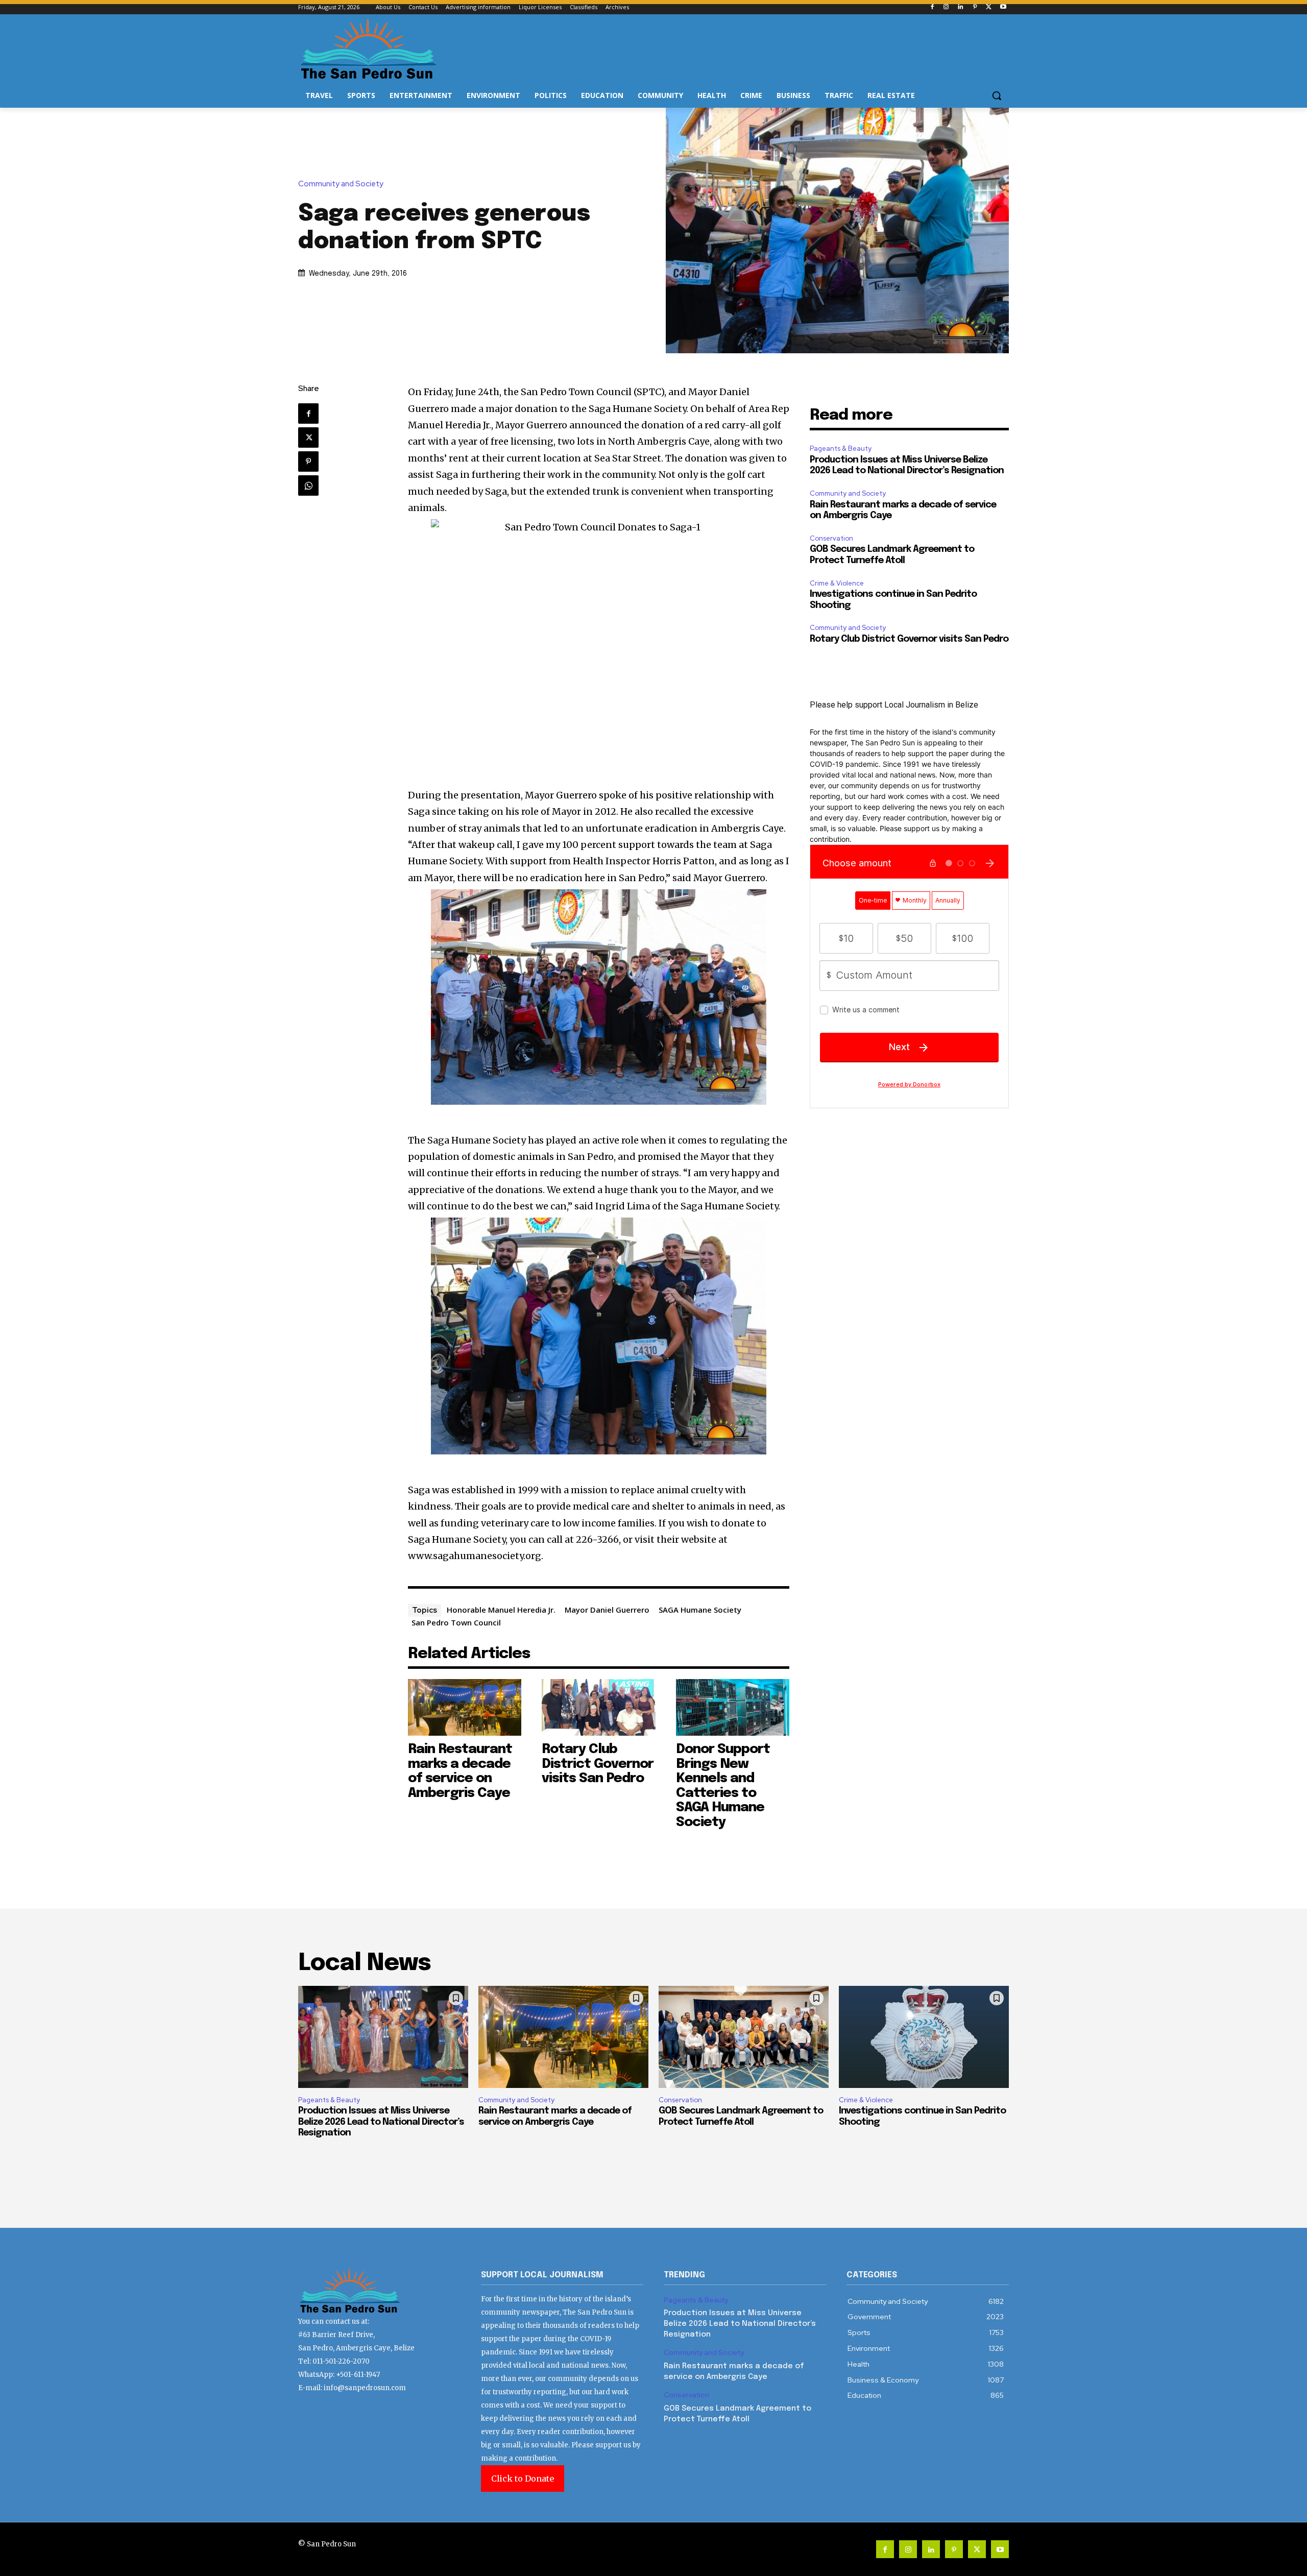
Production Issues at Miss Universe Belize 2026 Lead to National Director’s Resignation (381, 2122)
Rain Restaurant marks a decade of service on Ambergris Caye (460, 1771)
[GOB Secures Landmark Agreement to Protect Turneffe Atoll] (744, 2037)
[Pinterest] (975, 7)
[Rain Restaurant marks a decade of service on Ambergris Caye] (465, 1707)
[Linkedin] (961, 7)
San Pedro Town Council (456, 1622)
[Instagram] (946, 7)
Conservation (831, 538)
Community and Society (341, 184)
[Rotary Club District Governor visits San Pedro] (599, 1707)
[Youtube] (1003, 7)
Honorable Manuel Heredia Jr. (501, 1610)
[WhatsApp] (308, 485)
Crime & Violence (837, 583)
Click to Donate (523, 2478)
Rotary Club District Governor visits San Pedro (598, 1764)
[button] (997, 95)
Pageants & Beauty (841, 448)
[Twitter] (989, 7)
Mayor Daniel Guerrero (607, 1610)
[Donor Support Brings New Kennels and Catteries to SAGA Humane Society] (733, 1707)
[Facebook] (932, 7)
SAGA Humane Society (700, 1610)
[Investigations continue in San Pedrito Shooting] (924, 2037)
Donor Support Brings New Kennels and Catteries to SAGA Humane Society (723, 1786)
